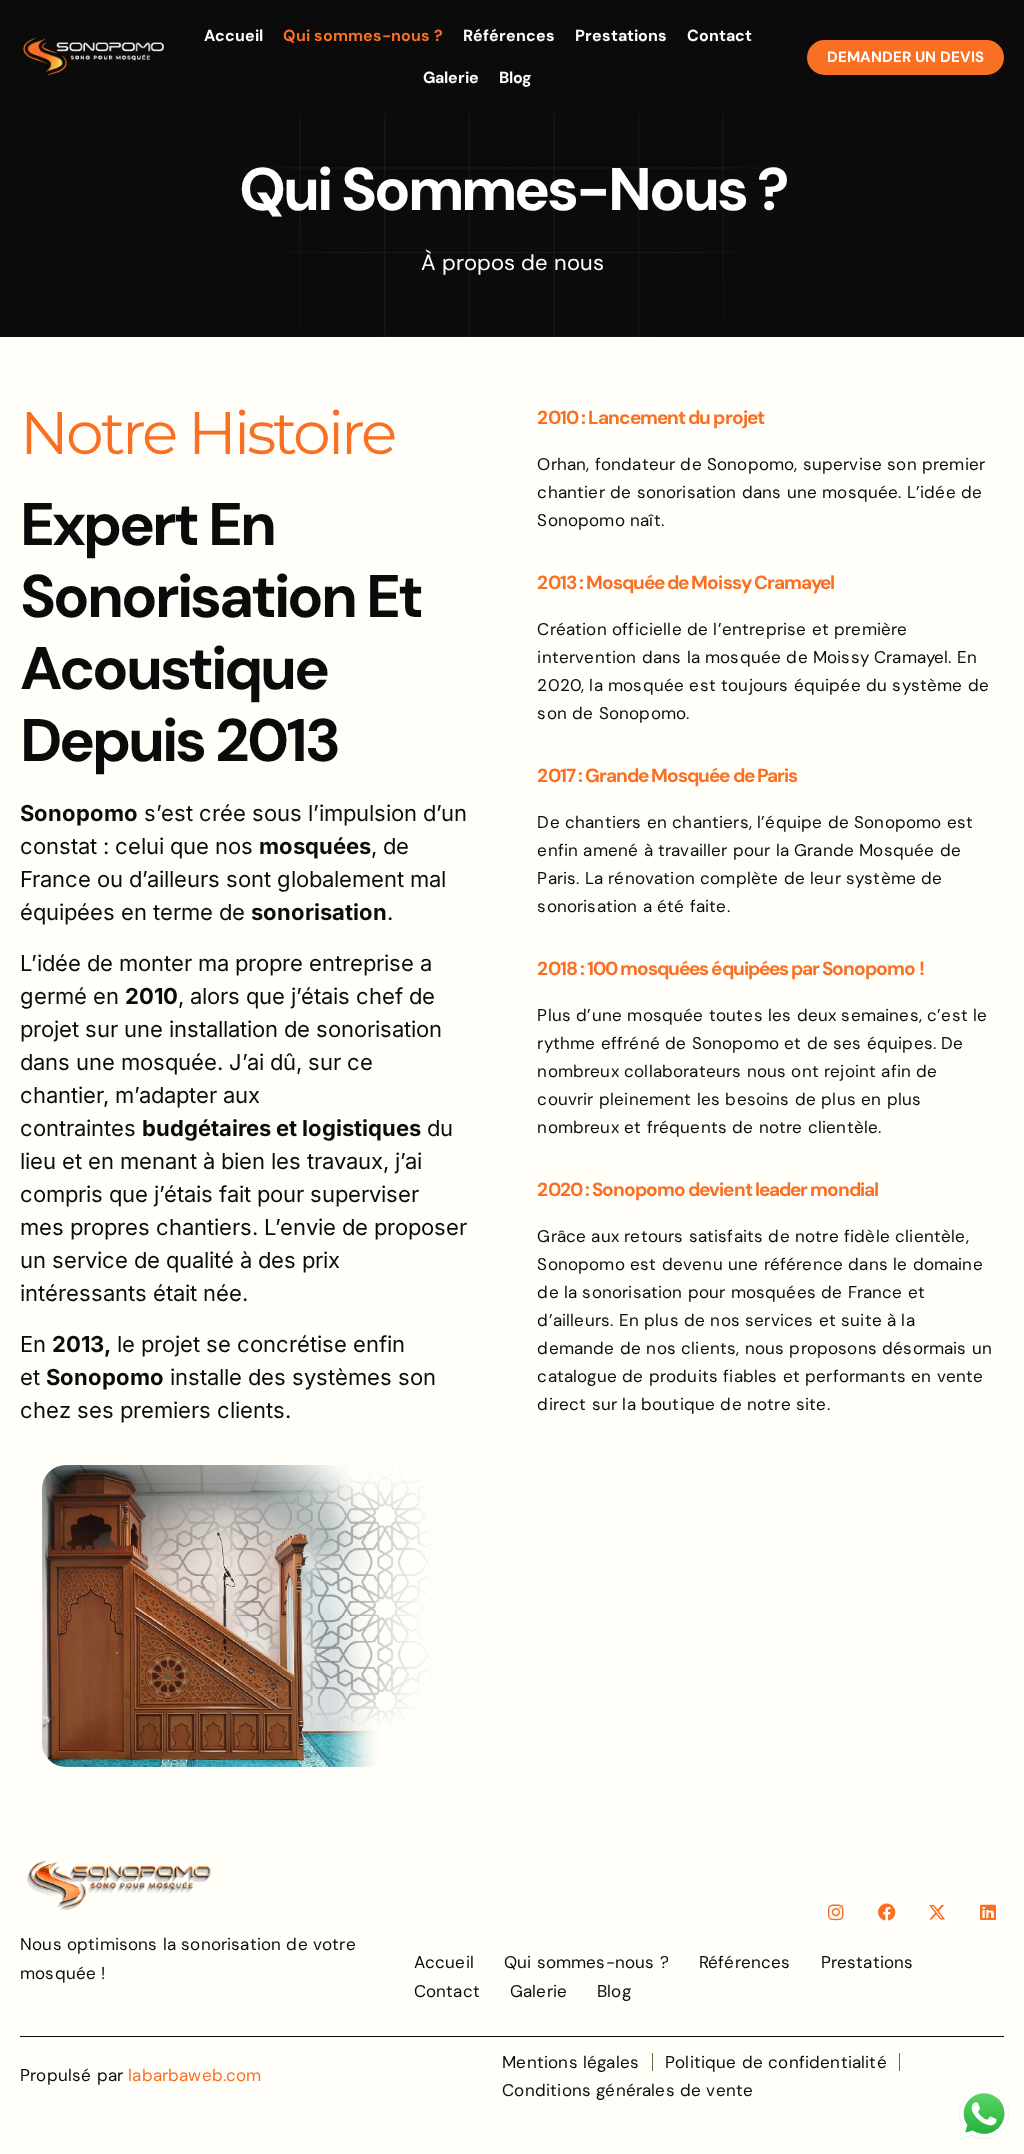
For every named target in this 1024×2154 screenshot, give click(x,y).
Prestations (621, 35)
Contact (719, 35)
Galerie (451, 77)
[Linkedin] (988, 1912)
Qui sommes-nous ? (363, 35)
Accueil (233, 35)
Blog (515, 77)
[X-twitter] (937, 1912)
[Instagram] (836, 1912)
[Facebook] (886, 1912)
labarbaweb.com (194, 2075)
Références (509, 35)
